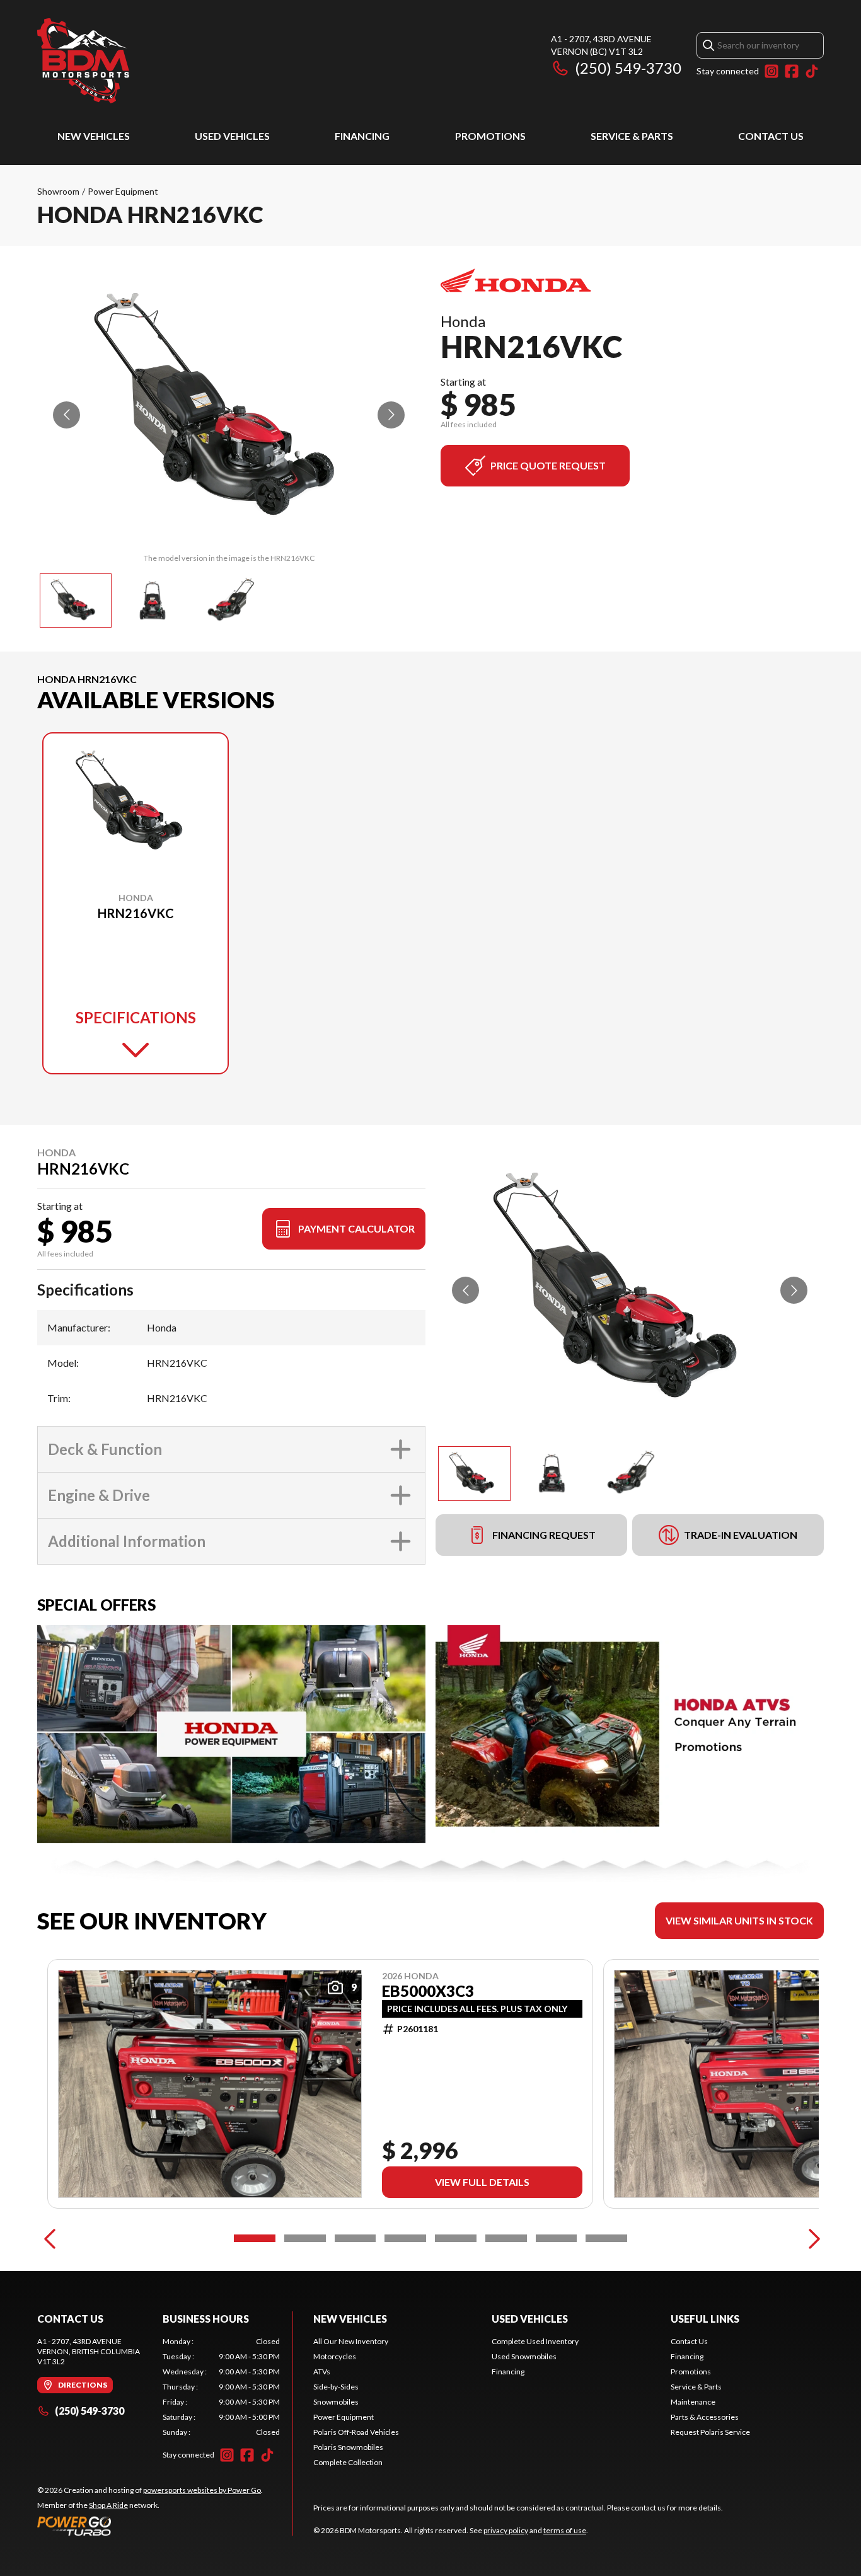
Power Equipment (123, 191)
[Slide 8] (606, 2238)
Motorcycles (335, 2356)
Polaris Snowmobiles (348, 2447)
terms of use (565, 2530)
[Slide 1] (255, 2238)
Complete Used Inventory (535, 2341)
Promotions (490, 136)
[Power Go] (150, 2526)
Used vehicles (232, 136)
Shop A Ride (108, 2505)
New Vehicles (94, 136)
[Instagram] (771, 71)
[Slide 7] (557, 2238)
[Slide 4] (405, 2238)
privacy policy (506, 2530)
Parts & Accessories (705, 2417)
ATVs (322, 2372)
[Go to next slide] (391, 415)
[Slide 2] (305, 2238)
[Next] (811, 2238)
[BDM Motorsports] (83, 61)
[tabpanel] (222, 2387)
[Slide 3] (355, 2238)
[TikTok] (812, 71)
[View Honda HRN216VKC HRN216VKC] (76, 601)
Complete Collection (348, 2462)
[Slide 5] (456, 2238)
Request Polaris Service (710, 2432)
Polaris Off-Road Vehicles (356, 2432)
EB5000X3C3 (428, 1991)
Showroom (58, 191)
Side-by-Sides (336, 2387)
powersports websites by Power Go (202, 2490)
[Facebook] (792, 71)
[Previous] (50, 2238)
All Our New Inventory (351, 2341)
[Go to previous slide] (66, 415)
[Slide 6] (506, 2238)
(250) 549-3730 (628, 68)
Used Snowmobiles (524, 2356)
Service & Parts (632, 136)
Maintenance (693, 2402)
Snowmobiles (336, 2402)
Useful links (705, 2319)
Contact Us (771, 136)
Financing (362, 136)
